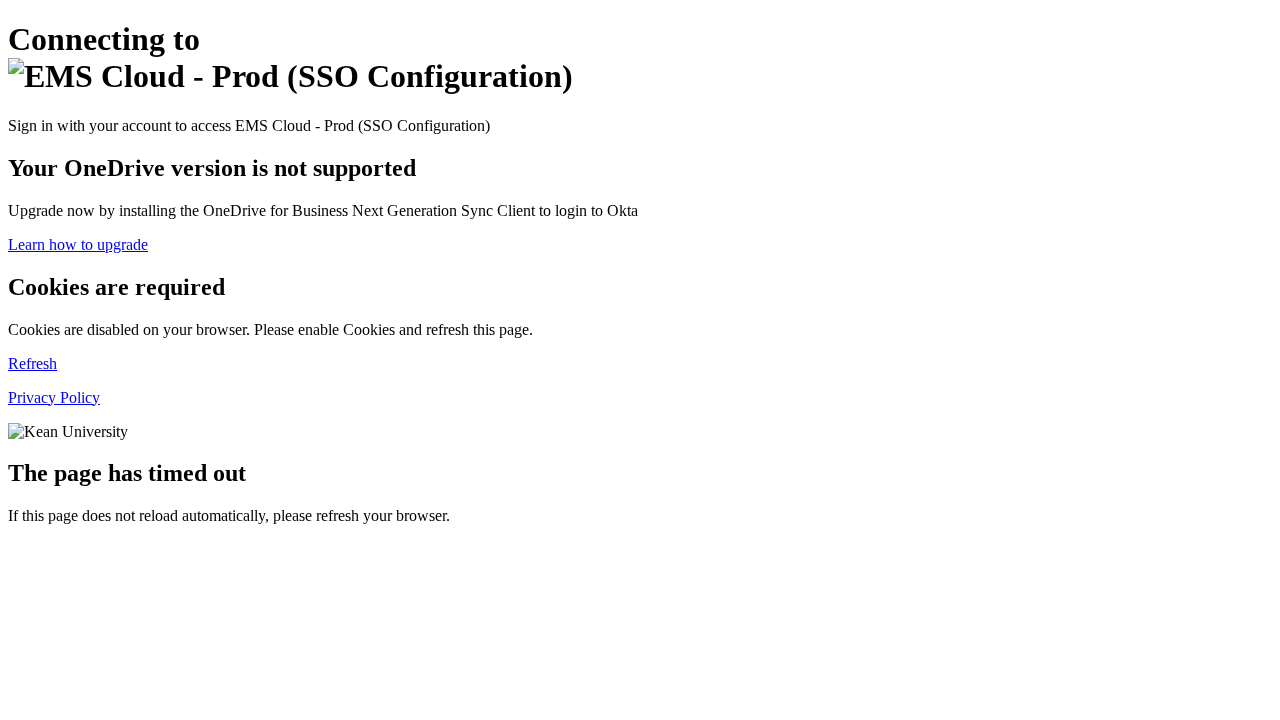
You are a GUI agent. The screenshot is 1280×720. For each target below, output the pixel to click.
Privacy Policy (54, 397)
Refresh (32, 363)
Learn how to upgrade (78, 244)
